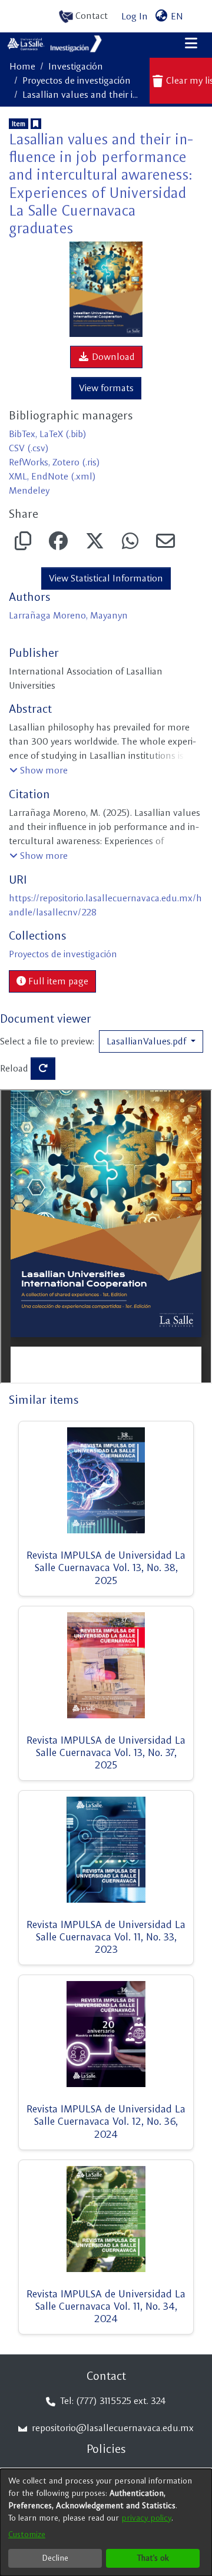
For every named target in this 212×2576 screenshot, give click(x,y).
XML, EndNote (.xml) (52, 476)
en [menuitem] (176, 16)
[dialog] (106, 2522)
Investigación (76, 66)
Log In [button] (135, 16)
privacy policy (146, 2518)
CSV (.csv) (29, 448)
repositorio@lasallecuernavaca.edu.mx (112, 2428)
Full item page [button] (57, 981)
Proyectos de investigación (77, 80)
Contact (90, 16)
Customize (27, 2534)
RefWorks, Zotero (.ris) (54, 462)
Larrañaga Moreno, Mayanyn (68, 615)
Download (112, 357)
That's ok (153, 2558)
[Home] (55, 44)
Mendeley (29, 490)
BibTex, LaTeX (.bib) (48, 434)
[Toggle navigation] (191, 44)
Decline (55, 2558)
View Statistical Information (106, 578)
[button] (39, 771)
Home (22, 66)
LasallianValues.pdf (148, 1041)
